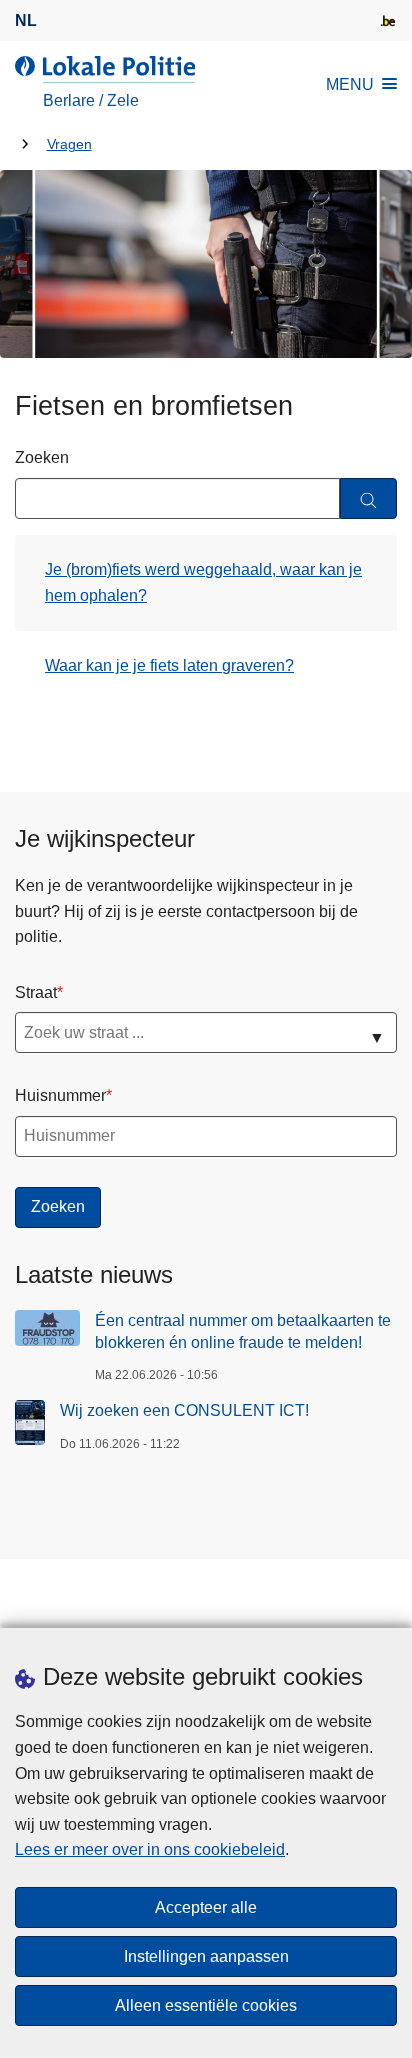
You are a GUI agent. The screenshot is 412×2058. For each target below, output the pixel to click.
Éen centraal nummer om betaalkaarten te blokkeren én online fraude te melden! (243, 1331)
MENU (350, 84)
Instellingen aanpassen (206, 1956)
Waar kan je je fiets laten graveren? (169, 665)
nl (26, 20)
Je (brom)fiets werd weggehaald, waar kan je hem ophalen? (203, 582)
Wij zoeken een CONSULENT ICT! (184, 1410)
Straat (36, 992)
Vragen (69, 144)
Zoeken (42, 457)
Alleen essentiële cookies (206, 2005)
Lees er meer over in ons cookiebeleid (150, 1849)
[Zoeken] (368, 498)
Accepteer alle (206, 1907)
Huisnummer (60, 1095)
